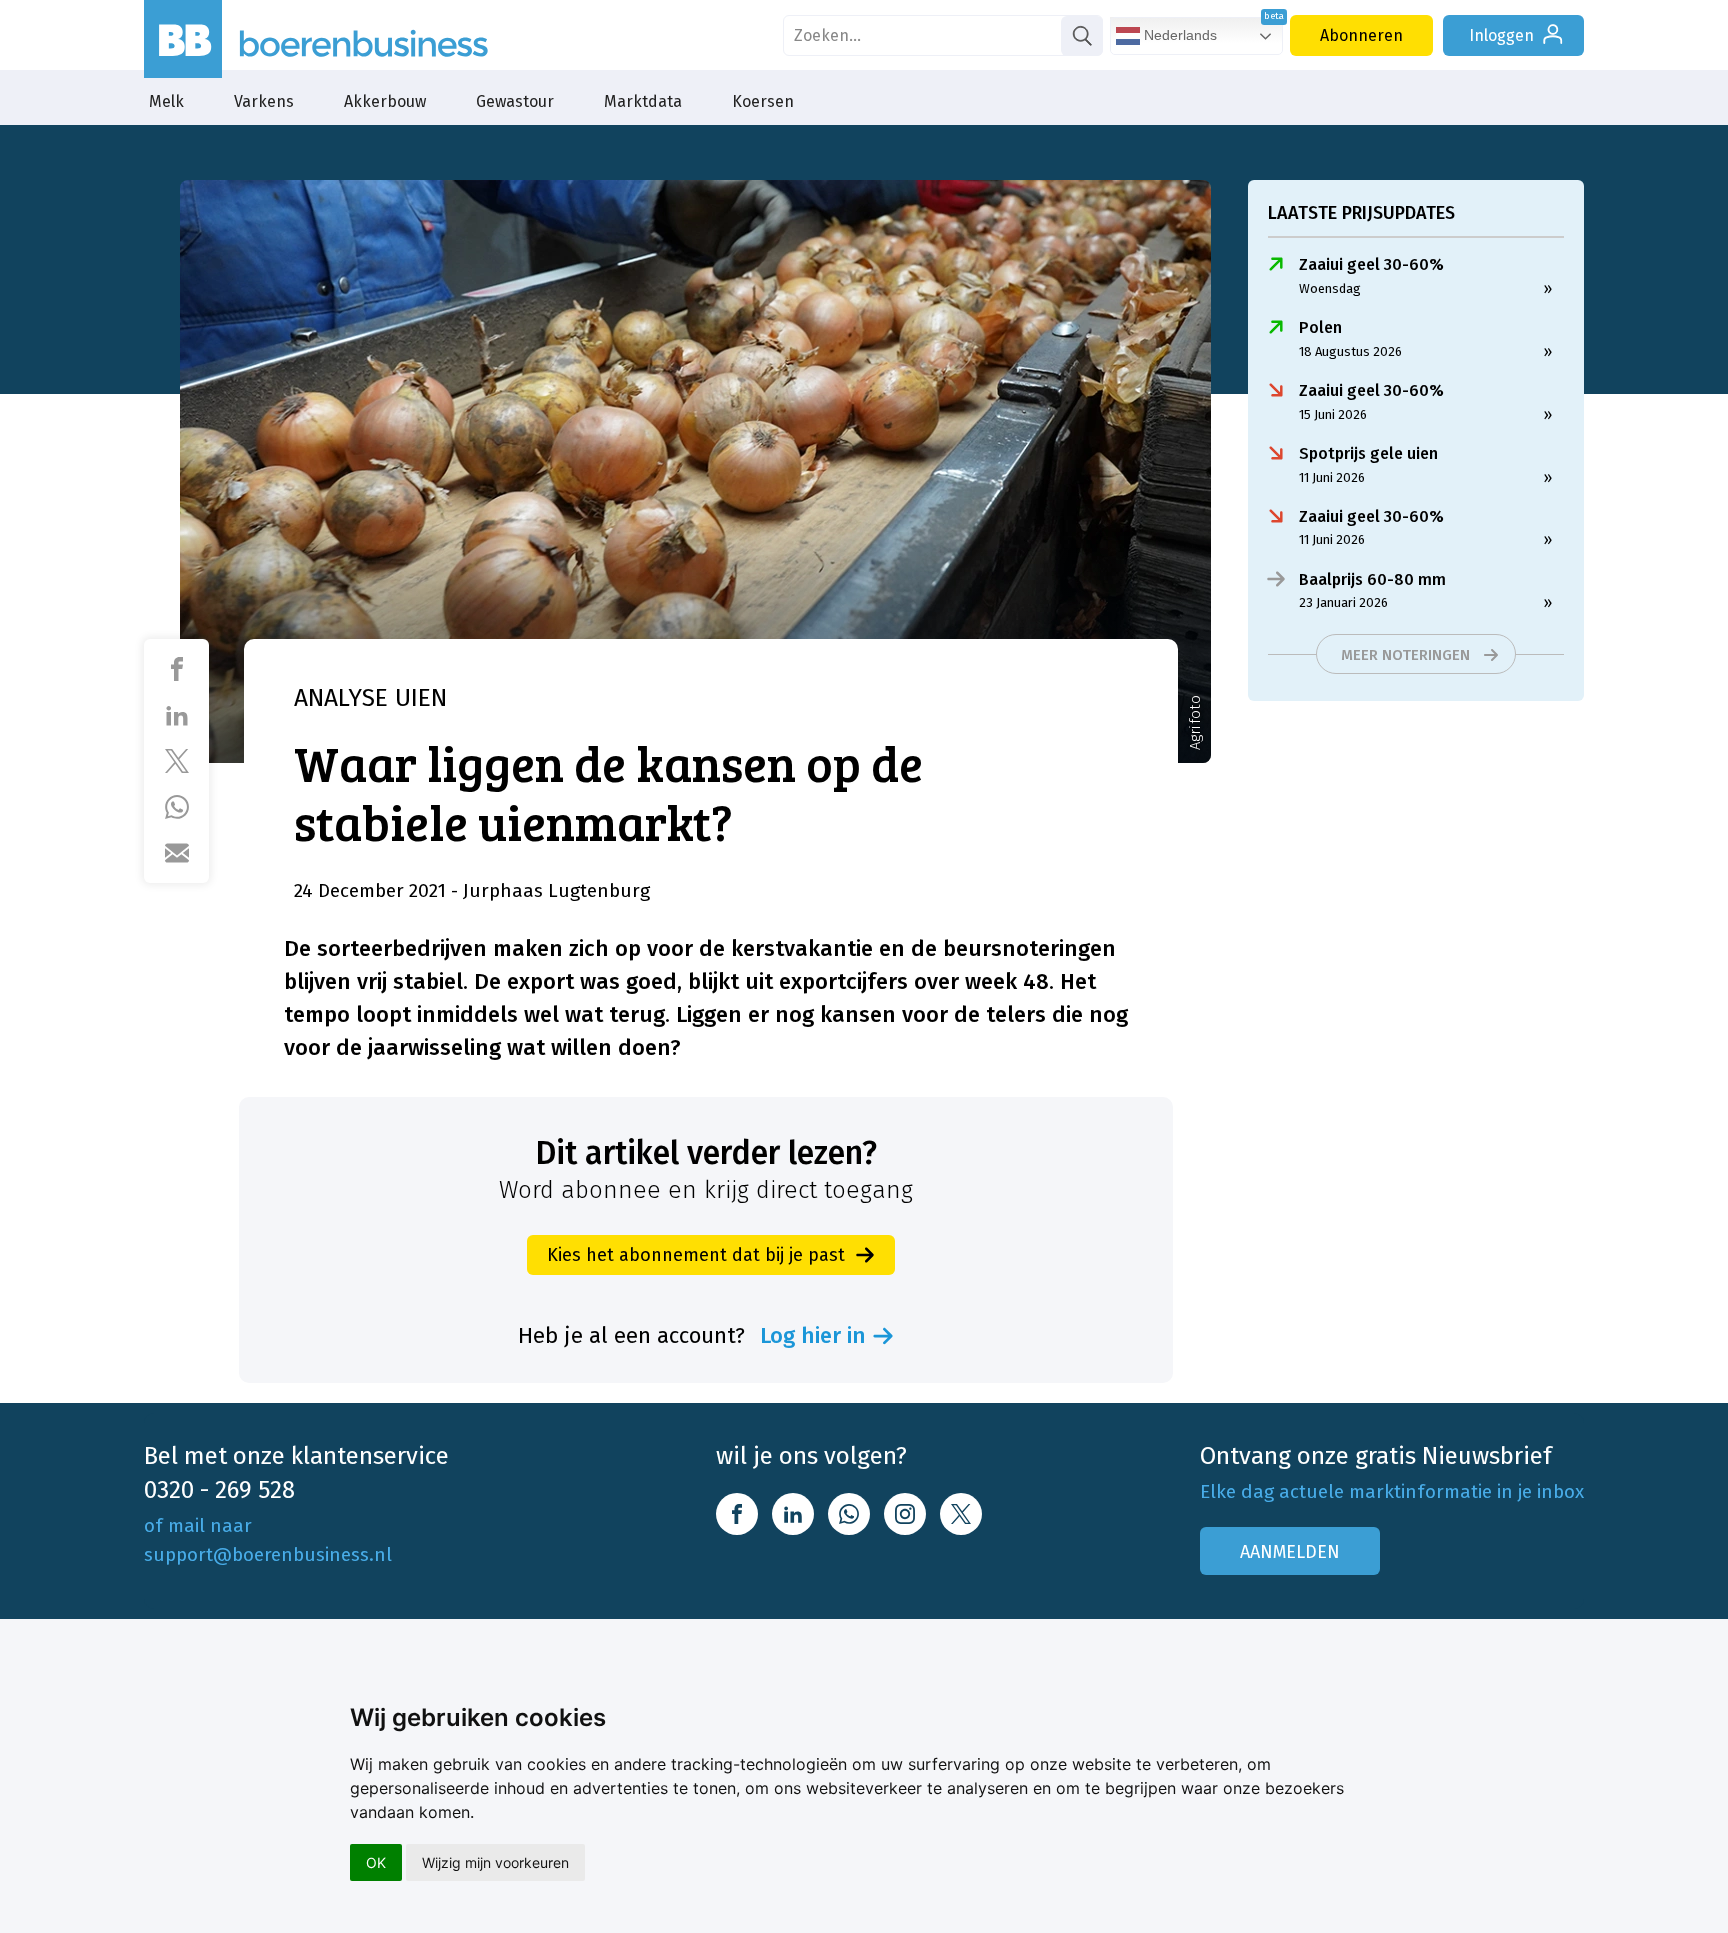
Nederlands (1178, 35)
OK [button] (376, 1862)
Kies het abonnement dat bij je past (696, 1255)
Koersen (763, 101)
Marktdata (643, 101)
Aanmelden (1290, 1552)
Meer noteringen (1405, 655)
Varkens (264, 101)
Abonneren (1361, 35)
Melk (166, 101)
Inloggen (1501, 35)
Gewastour (515, 101)
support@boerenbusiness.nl (268, 1554)
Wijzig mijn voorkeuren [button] (495, 1862)
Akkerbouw (385, 101)
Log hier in (813, 1336)
